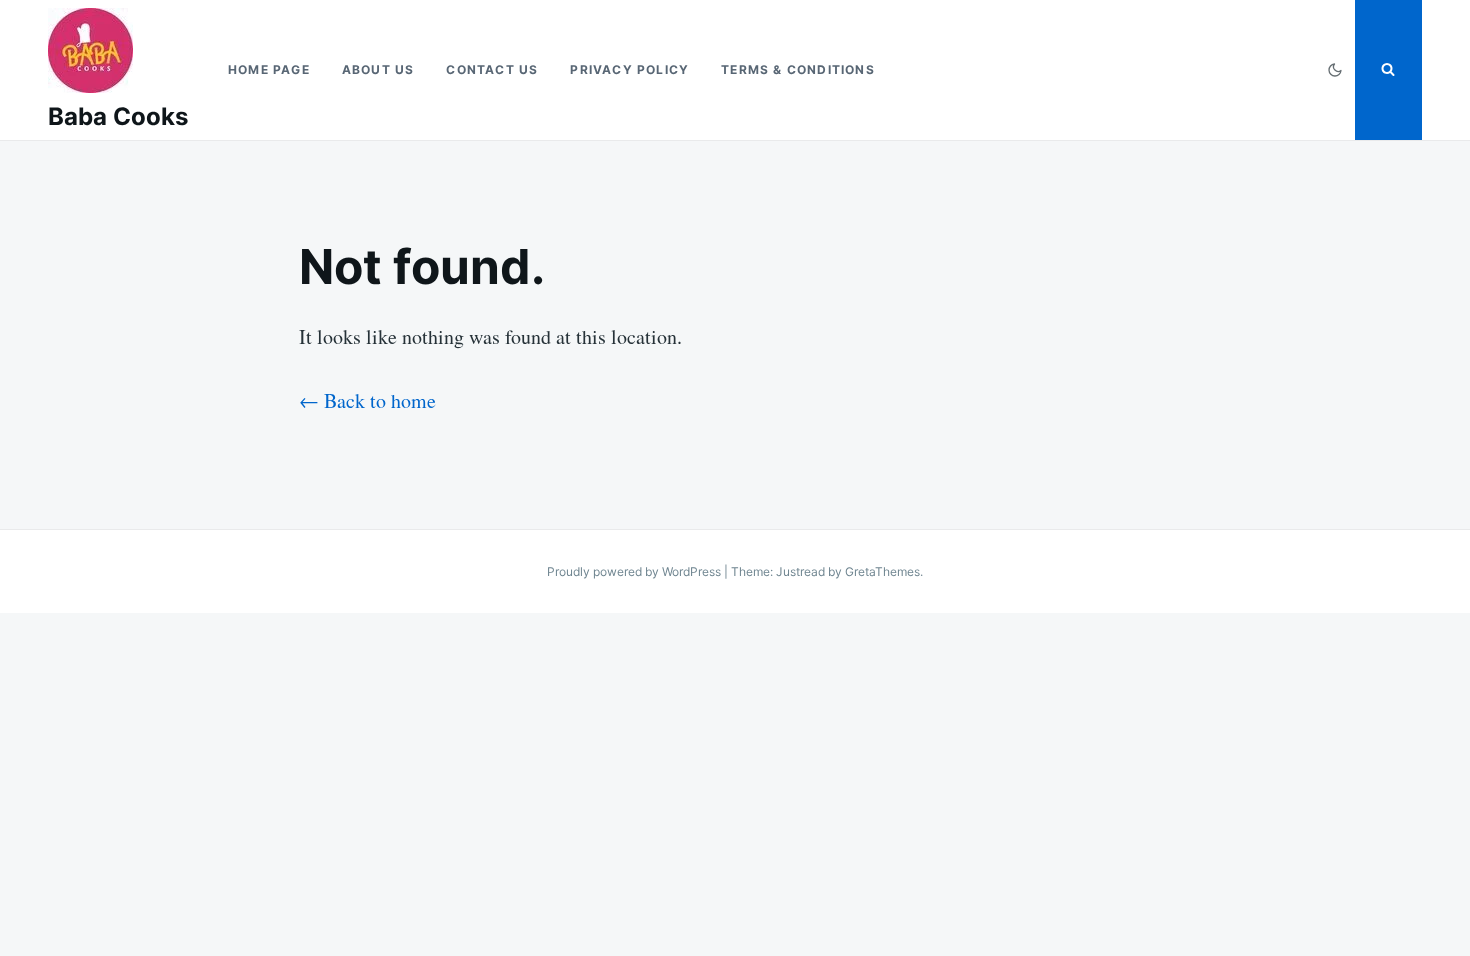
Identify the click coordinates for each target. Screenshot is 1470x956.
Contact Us (492, 69)
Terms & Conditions (798, 69)
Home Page (269, 69)
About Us (378, 69)
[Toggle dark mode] (1335, 70)
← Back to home (367, 400)
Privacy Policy (629, 69)
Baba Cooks (118, 116)
